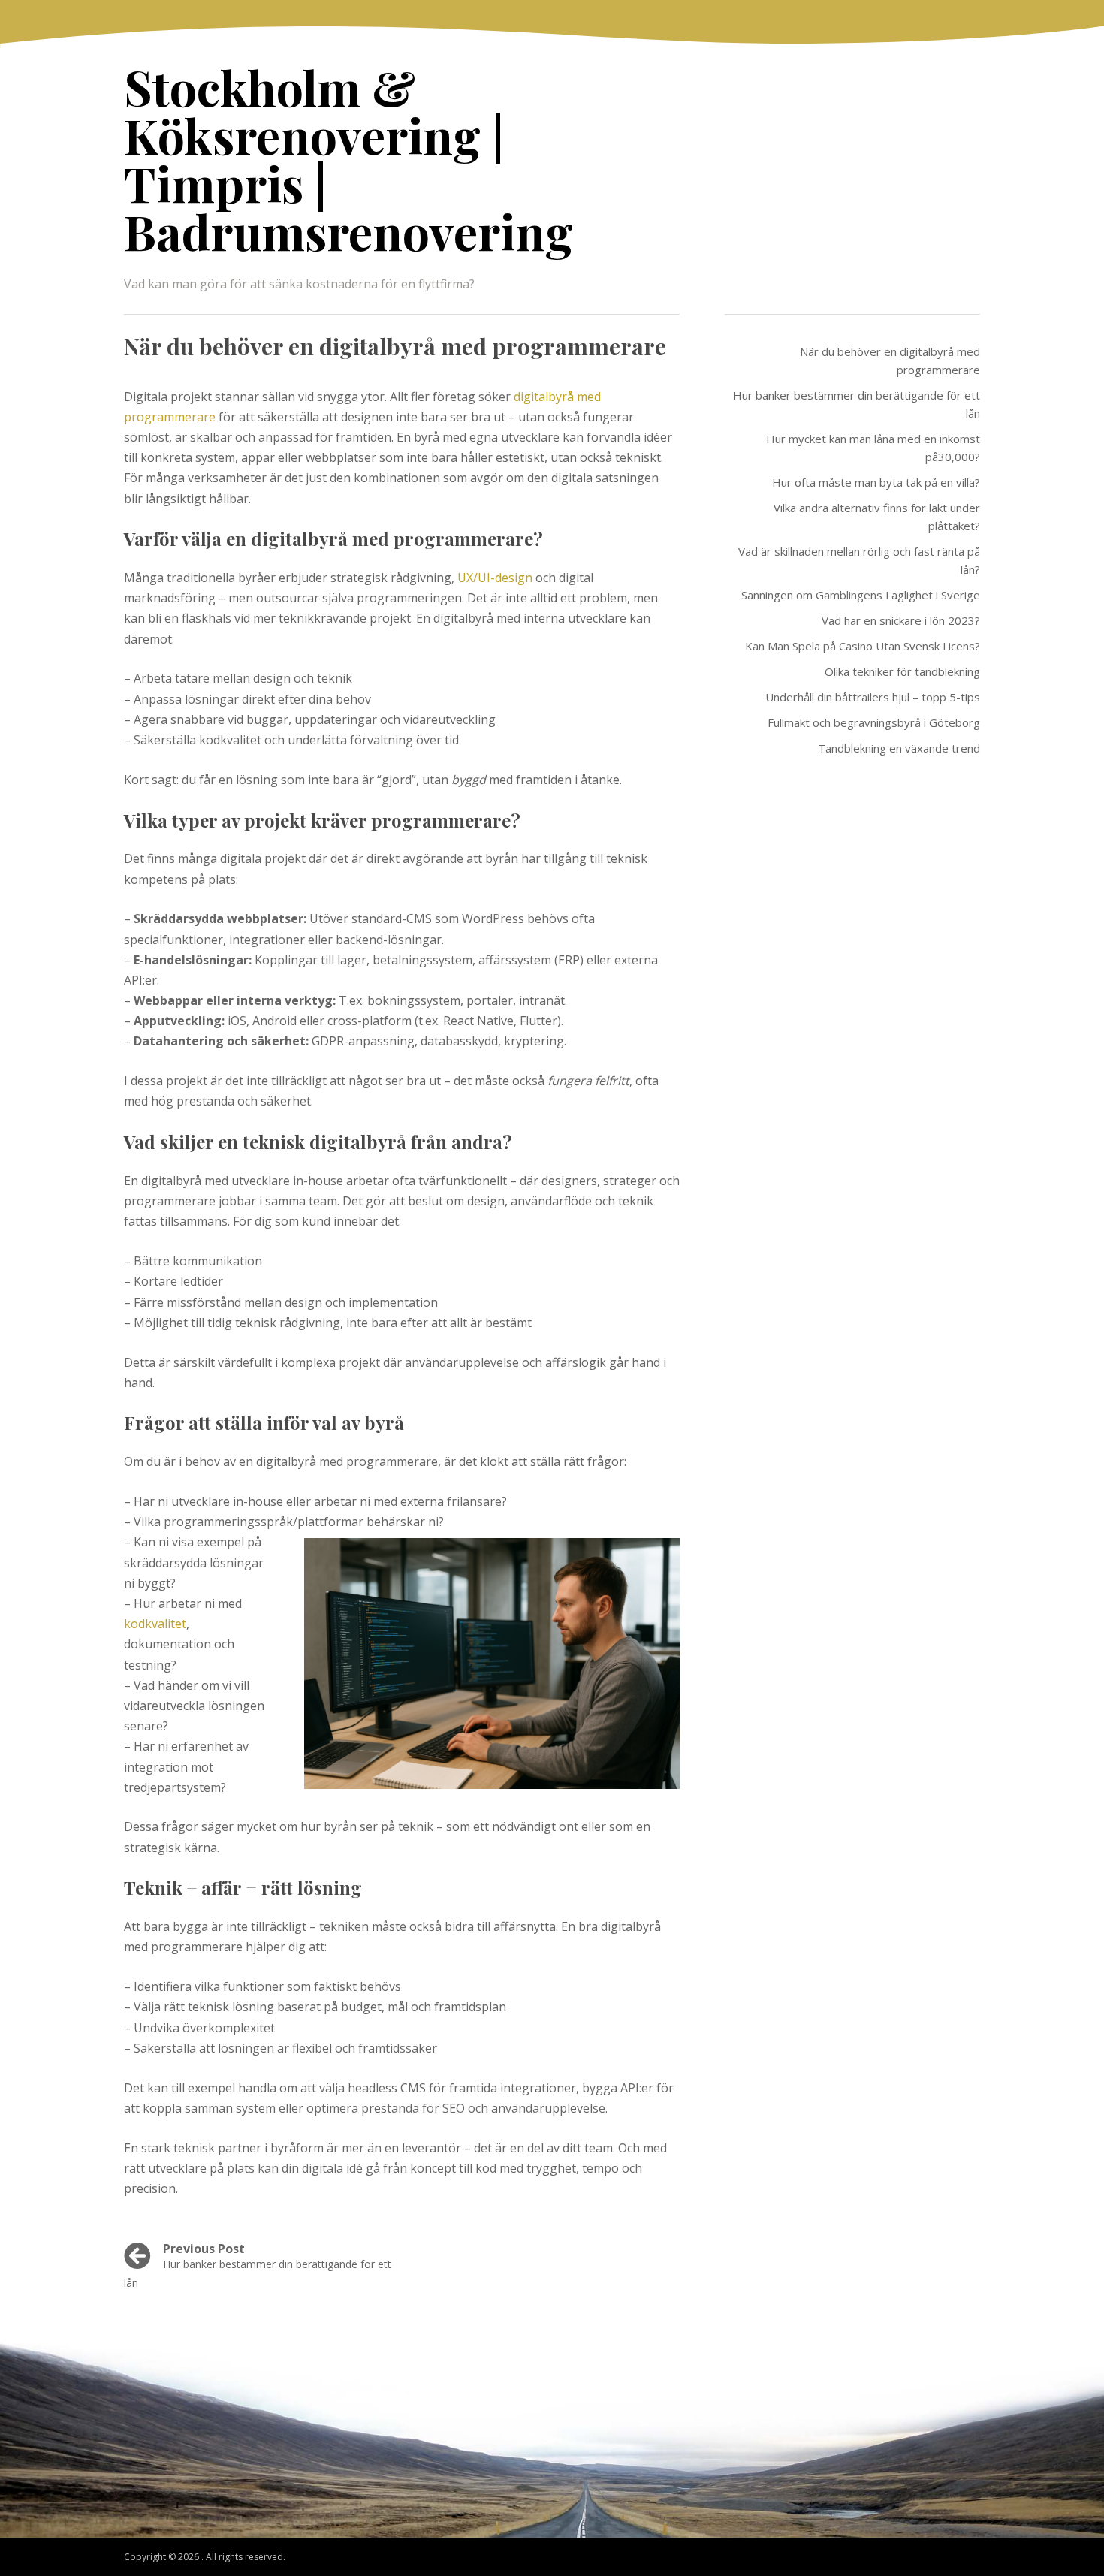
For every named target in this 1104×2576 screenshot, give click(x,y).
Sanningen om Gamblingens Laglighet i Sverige (861, 595)
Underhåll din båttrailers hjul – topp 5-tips (873, 697)
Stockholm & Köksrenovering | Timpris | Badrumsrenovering (348, 159)
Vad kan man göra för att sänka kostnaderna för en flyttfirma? (299, 284)
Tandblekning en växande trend (899, 748)
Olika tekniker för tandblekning (902, 671)
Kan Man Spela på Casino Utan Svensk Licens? (863, 646)
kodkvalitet (155, 1624)
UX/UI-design (495, 578)
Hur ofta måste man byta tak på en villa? (876, 482)
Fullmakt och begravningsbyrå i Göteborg (874, 722)
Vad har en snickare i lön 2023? (901, 620)
